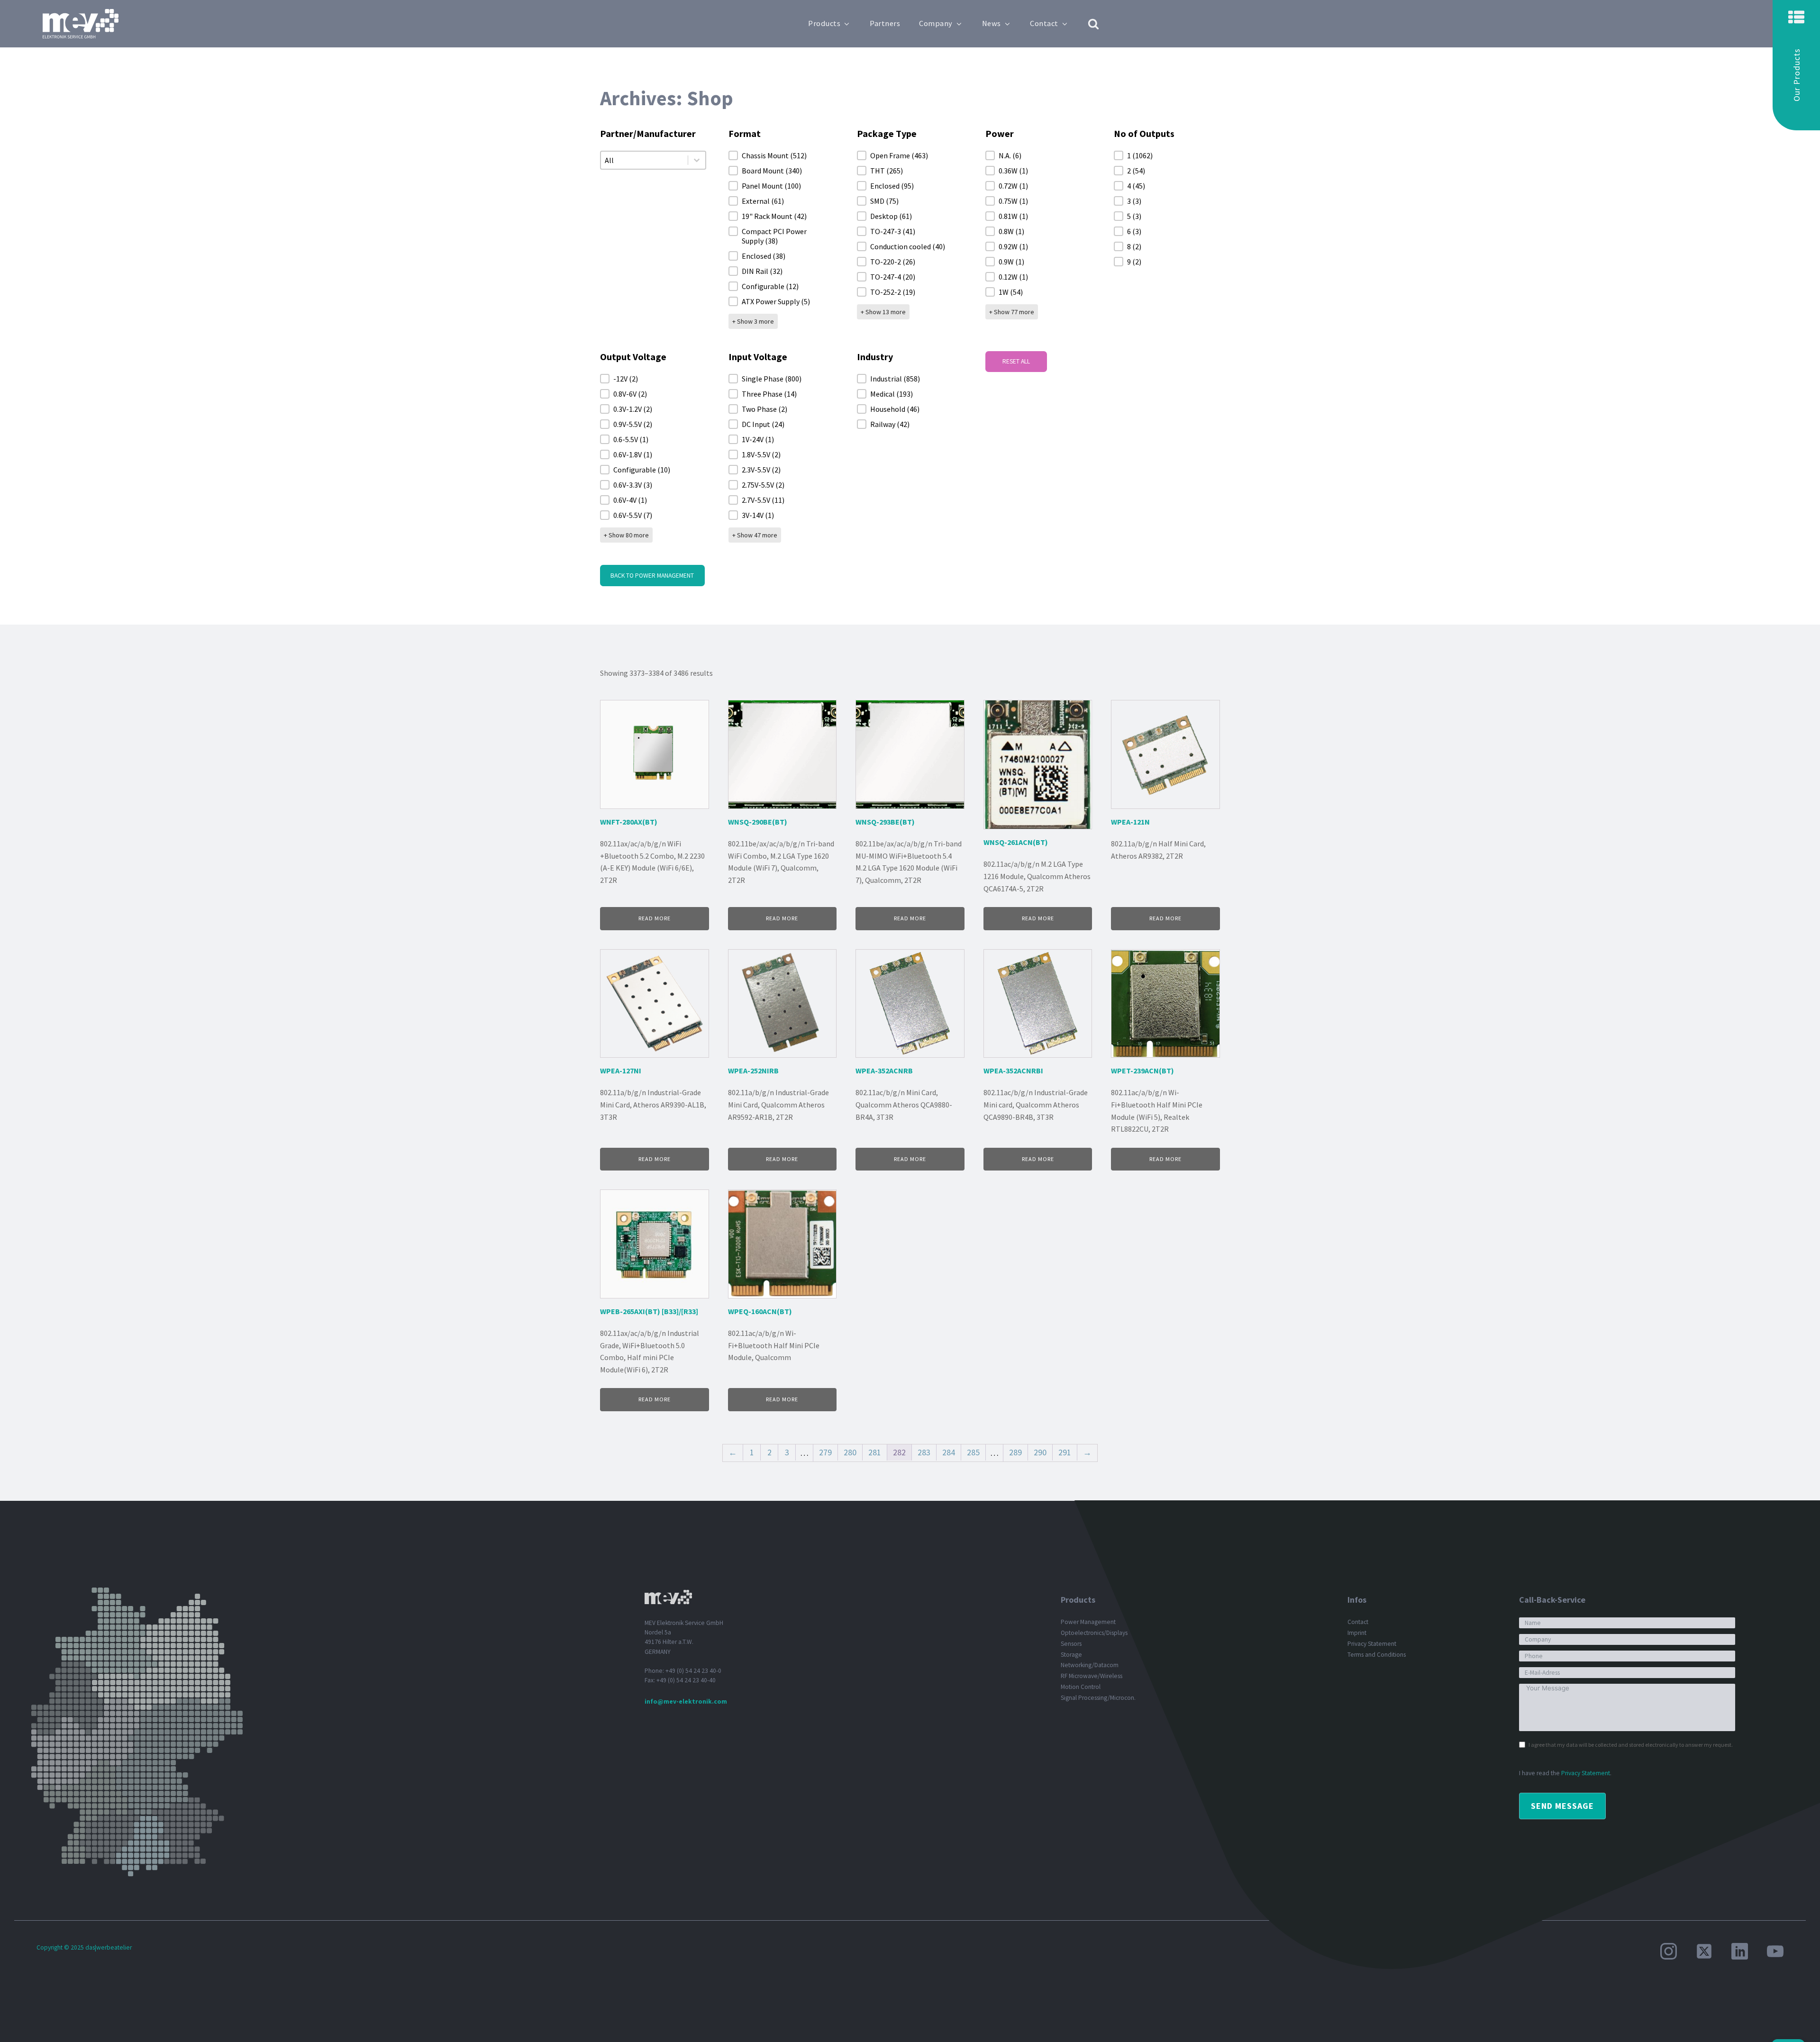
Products (824, 23)
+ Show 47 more (755, 535)
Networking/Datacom (1090, 1665)
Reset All (1016, 361)
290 (1040, 1452)
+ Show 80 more (626, 535)
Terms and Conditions (1377, 1655)
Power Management (1088, 1622)
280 (850, 1452)
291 (1065, 1452)
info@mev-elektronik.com (686, 1702)
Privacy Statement (1372, 1644)
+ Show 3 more (753, 321)
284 (949, 1452)
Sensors (1071, 1644)
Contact (1044, 23)
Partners (885, 23)
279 (825, 1452)
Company (936, 23)
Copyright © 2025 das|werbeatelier (84, 1947)
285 (973, 1452)
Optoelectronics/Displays (1094, 1633)
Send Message (1562, 1806)
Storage (1071, 1655)
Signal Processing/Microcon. (1098, 1698)
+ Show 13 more (883, 312)
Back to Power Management (652, 576)
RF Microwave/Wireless (1092, 1676)
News (992, 23)
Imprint (1357, 1633)
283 (924, 1452)
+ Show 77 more (1012, 312)
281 (875, 1452)
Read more (655, 918)
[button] (1796, 65)
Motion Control (1081, 1687)
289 (1015, 1452)
